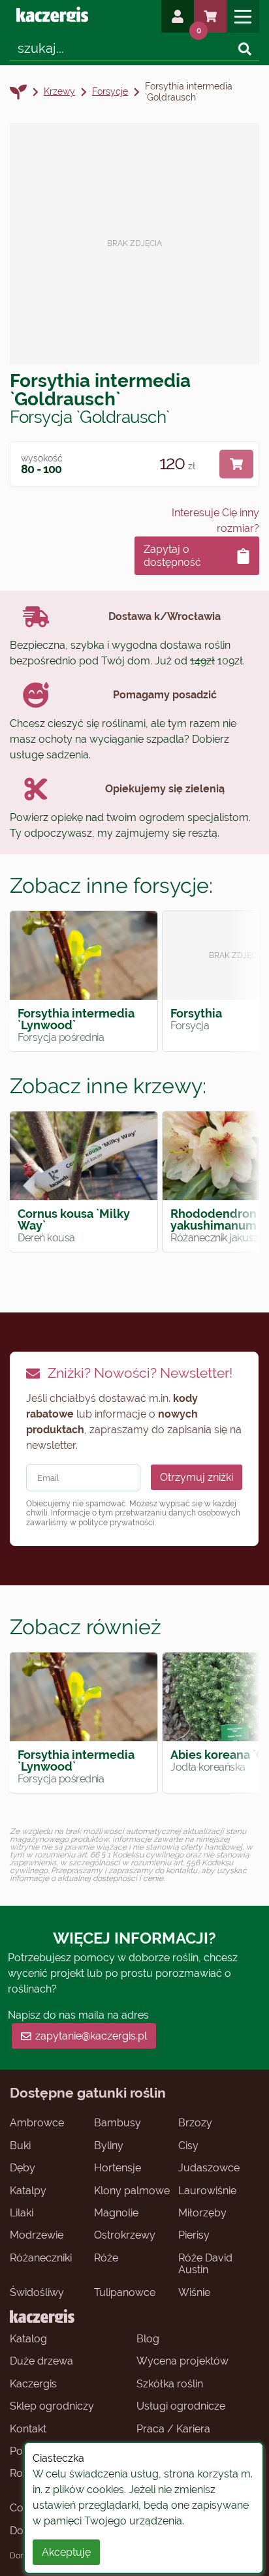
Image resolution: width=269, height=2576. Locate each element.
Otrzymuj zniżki (197, 1477)
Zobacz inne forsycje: (111, 885)
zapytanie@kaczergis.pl (91, 2036)
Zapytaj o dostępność (172, 555)
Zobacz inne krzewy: (108, 1086)
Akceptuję (66, 2552)
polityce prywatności (117, 1523)
